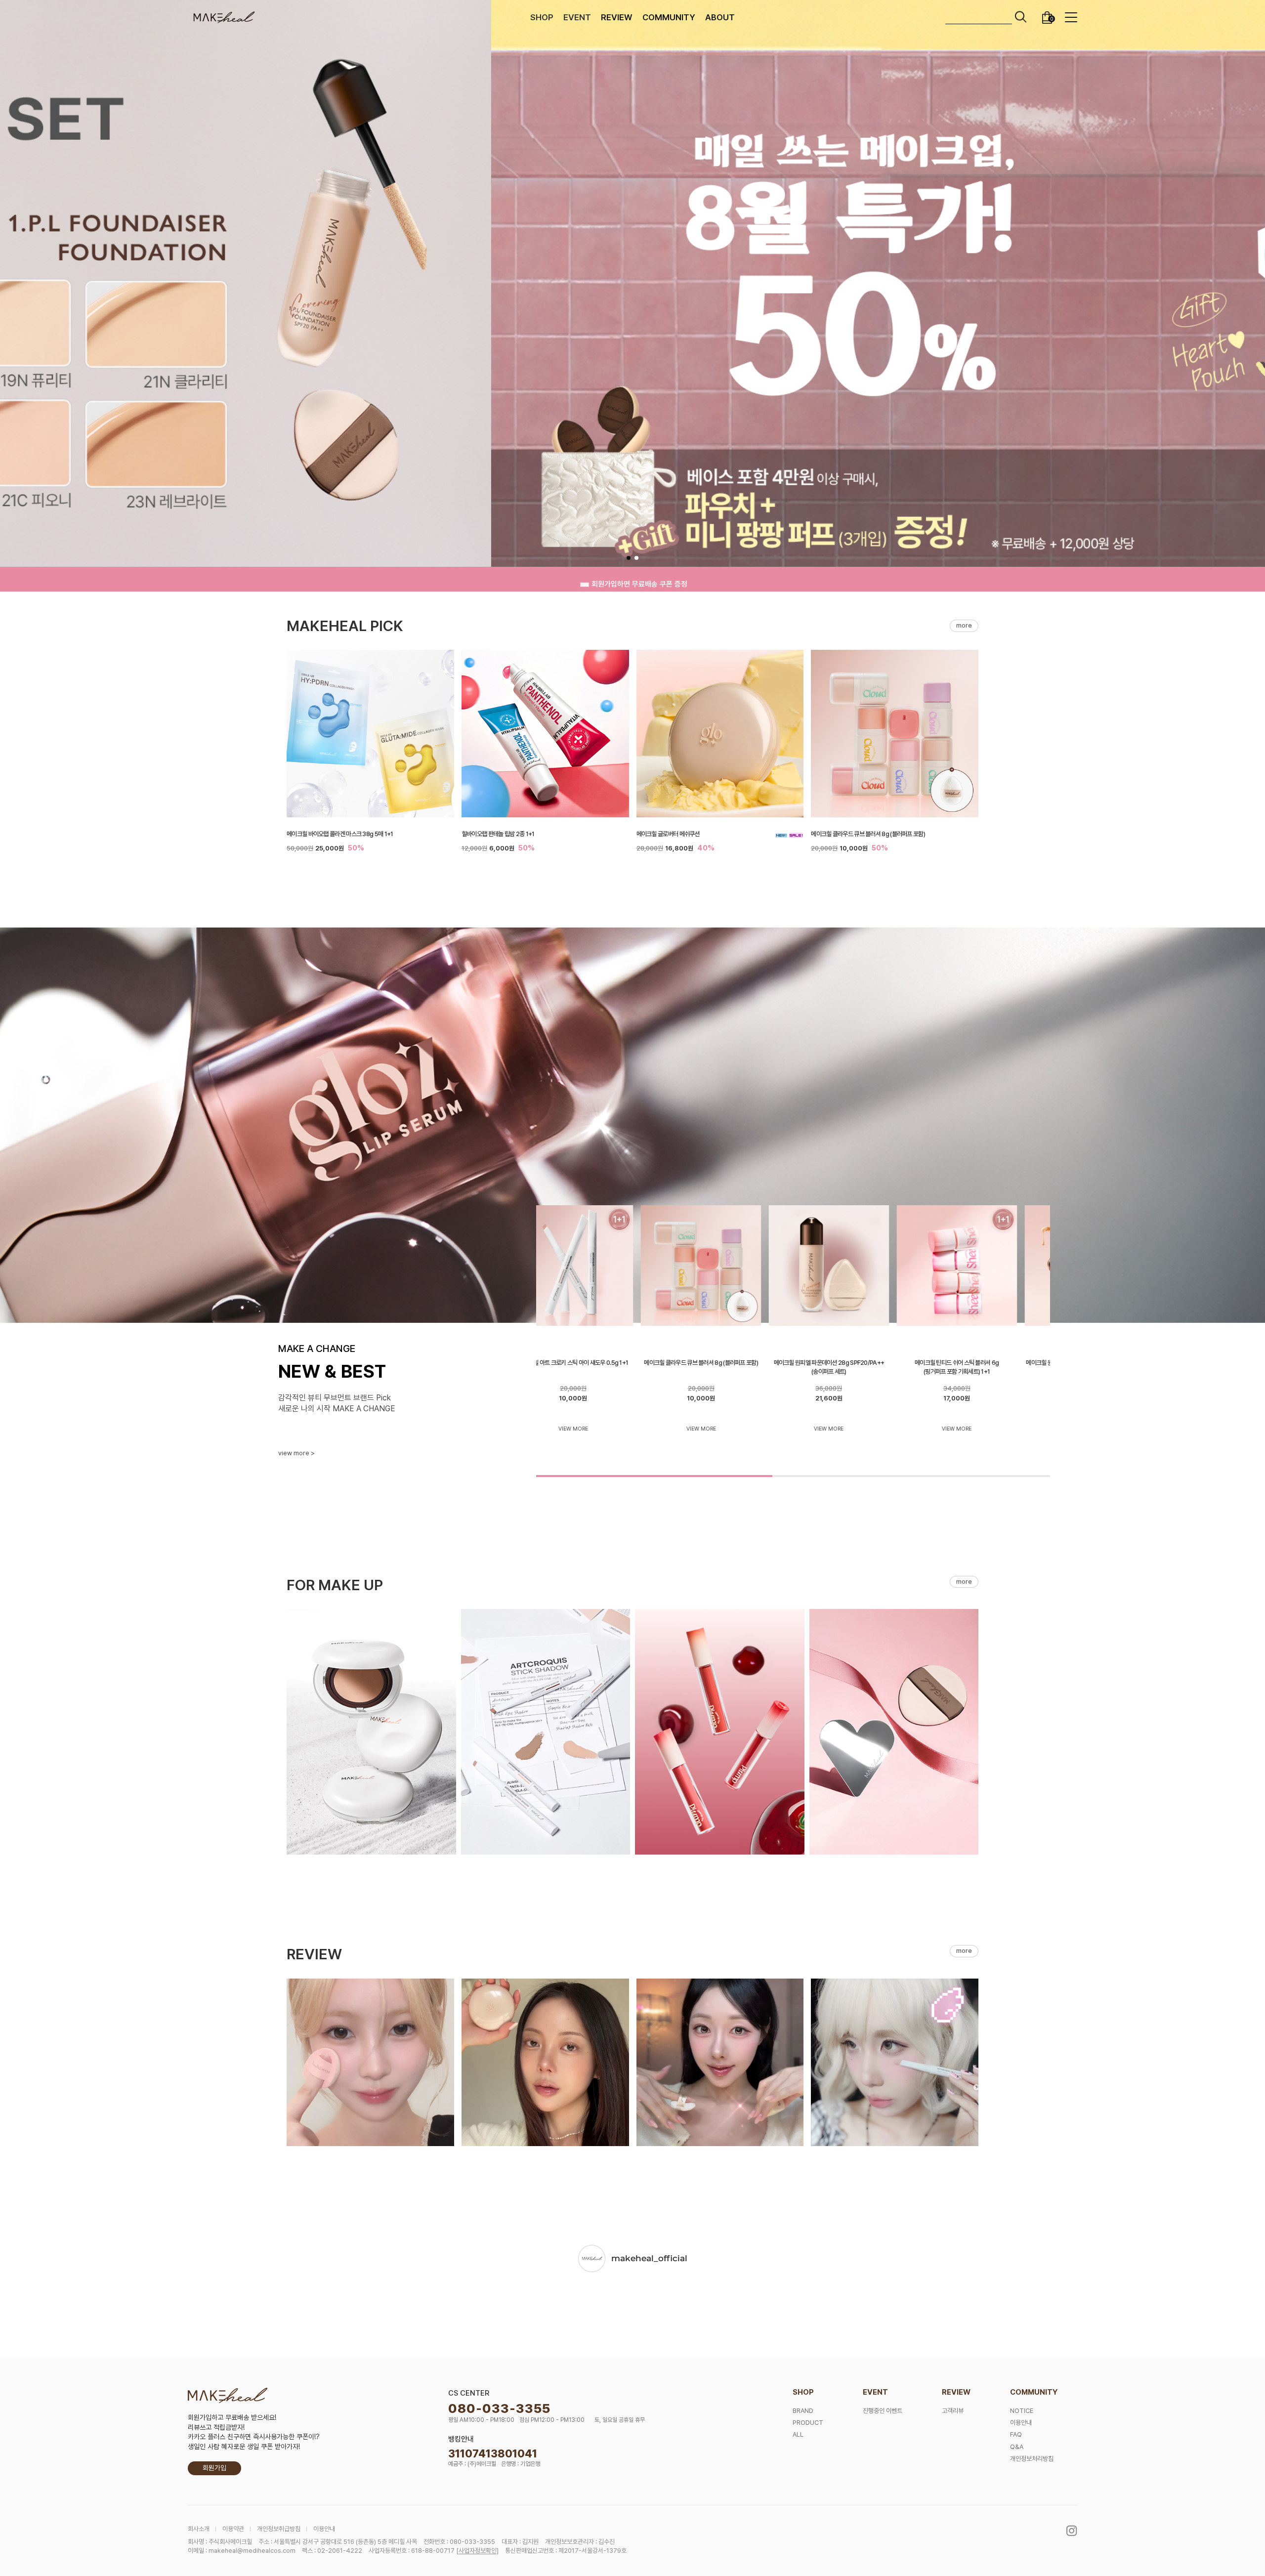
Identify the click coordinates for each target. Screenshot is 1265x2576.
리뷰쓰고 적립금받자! (216, 2427)
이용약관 (233, 2529)
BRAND (803, 2411)
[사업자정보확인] (477, 2551)
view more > (296, 1453)
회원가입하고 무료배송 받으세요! (232, 2417)
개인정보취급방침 (279, 2529)
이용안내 (1021, 2423)
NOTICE (1022, 2411)
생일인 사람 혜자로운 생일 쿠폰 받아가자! (244, 2447)
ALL (798, 2434)
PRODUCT (808, 2423)
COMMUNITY (669, 17)
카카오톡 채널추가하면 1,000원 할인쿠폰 (640, 579)
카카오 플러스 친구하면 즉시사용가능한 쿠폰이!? (254, 2437)
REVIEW (617, 17)
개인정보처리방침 (1032, 2459)
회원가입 (214, 2468)
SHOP (542, 17)
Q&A (1017, 2447)
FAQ (1016, 2434)
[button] (629, 558)
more (964, 625)
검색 (1021, 17)
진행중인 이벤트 (883, 2411)
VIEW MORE (601, 1429)
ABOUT (720, 17)
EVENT (577, 17)
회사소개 (199, 2529)
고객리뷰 (953, 2411)
